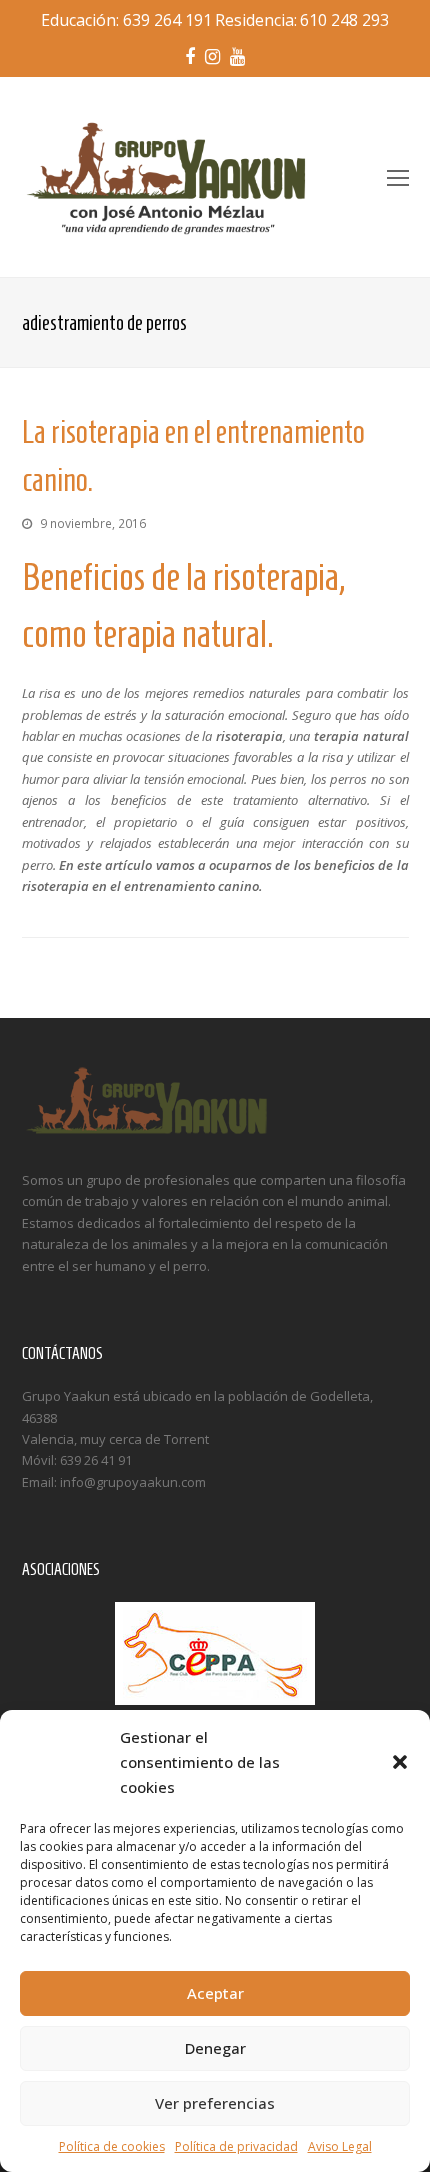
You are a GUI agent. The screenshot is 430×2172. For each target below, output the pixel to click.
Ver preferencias (215, 2103)
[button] (400, 1762)
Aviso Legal (340, 2146)
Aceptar (215, 1993)
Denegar (215, 2048)
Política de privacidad (236, 2146)
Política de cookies (112, 2146)
